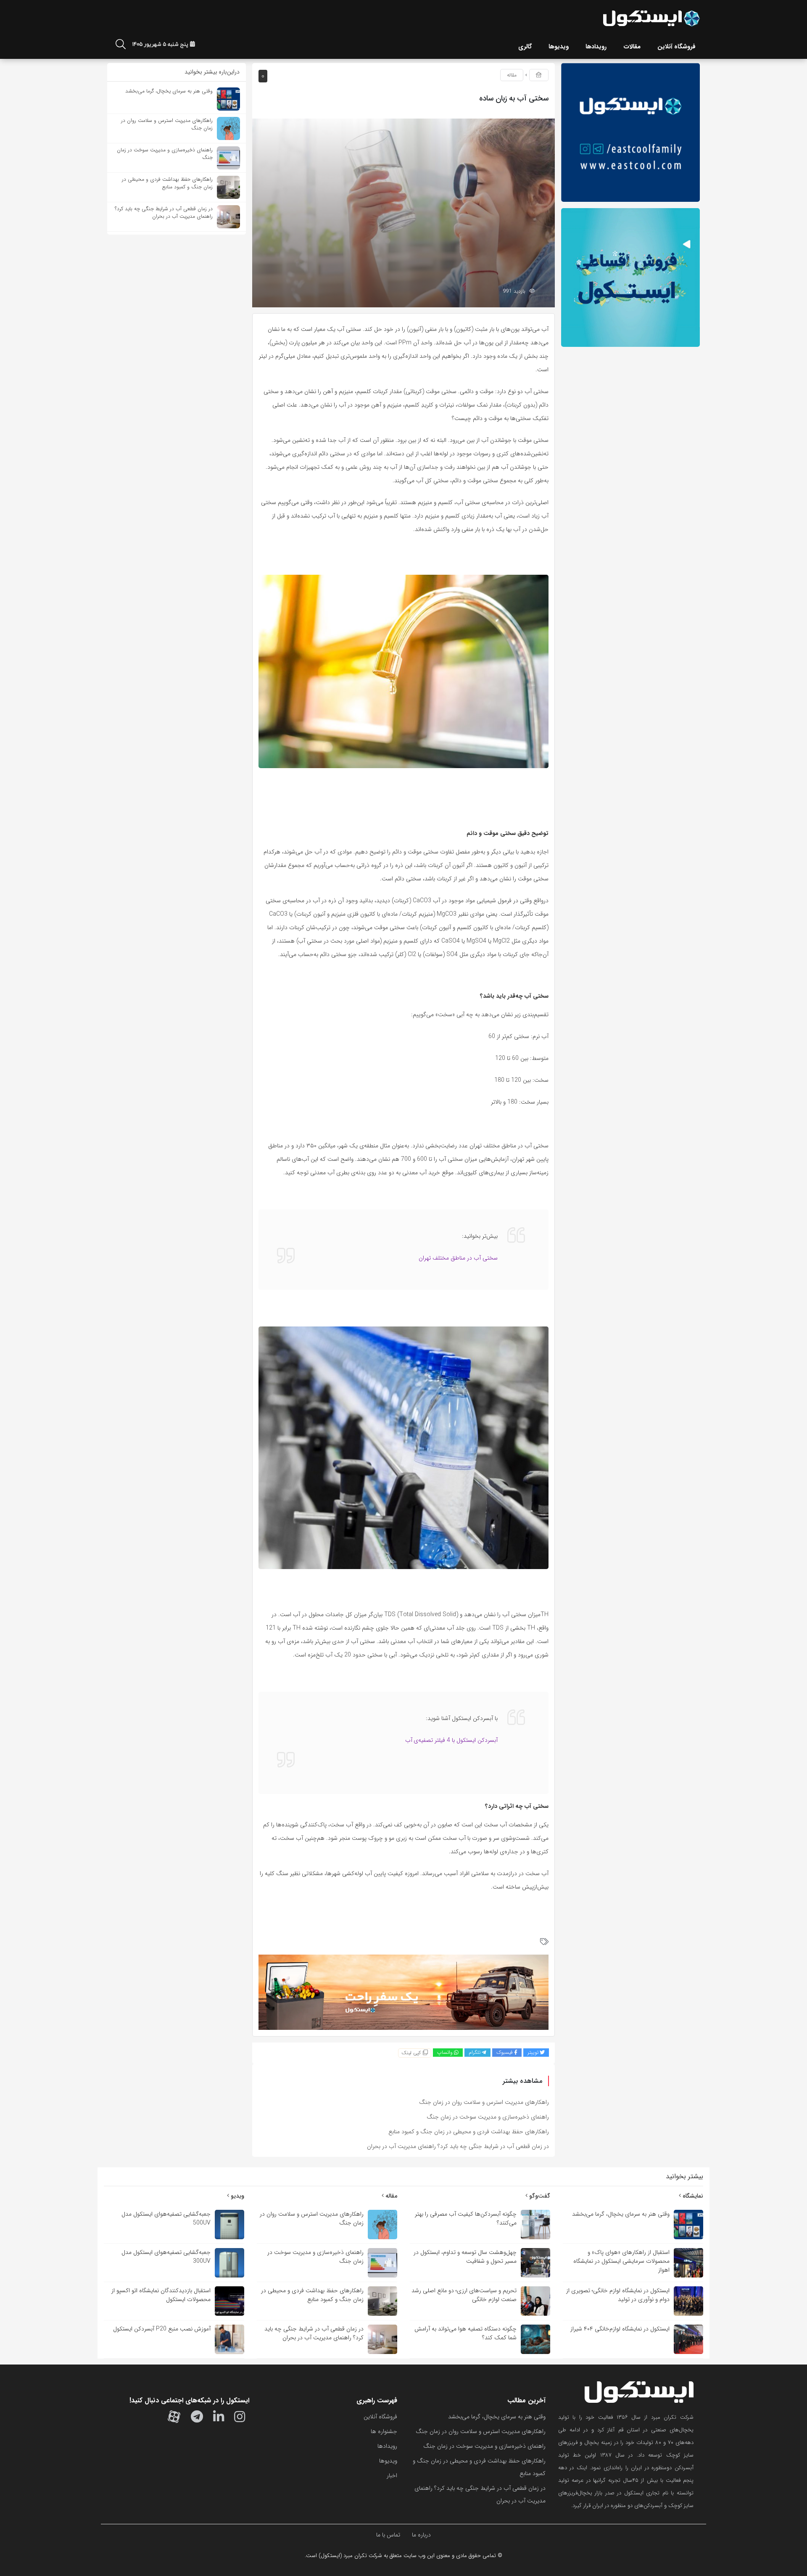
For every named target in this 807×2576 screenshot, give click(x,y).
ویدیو (237, 2196)
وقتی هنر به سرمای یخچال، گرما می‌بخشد (497, 2417)
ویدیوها (388, 2461)
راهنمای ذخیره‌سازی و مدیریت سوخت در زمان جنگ (488, 2117)
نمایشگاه (692, 2196)
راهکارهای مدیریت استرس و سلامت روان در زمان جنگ (484, 2102)
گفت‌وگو (539, 2196)
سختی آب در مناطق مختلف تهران (458, 1258)
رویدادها (387, 2446)
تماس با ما (388, 2535)
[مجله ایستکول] (651, 18)
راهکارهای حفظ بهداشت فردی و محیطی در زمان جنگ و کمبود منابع (469, 2132)
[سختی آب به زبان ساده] (403, 213)
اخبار (392, 2476)
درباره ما (421, 2535)
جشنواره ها (384, 2431)
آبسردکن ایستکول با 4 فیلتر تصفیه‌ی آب (451, 1740)
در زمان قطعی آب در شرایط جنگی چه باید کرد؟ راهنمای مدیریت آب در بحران (458, 2146)
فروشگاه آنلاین (380, 2417)
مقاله (512, 75)
